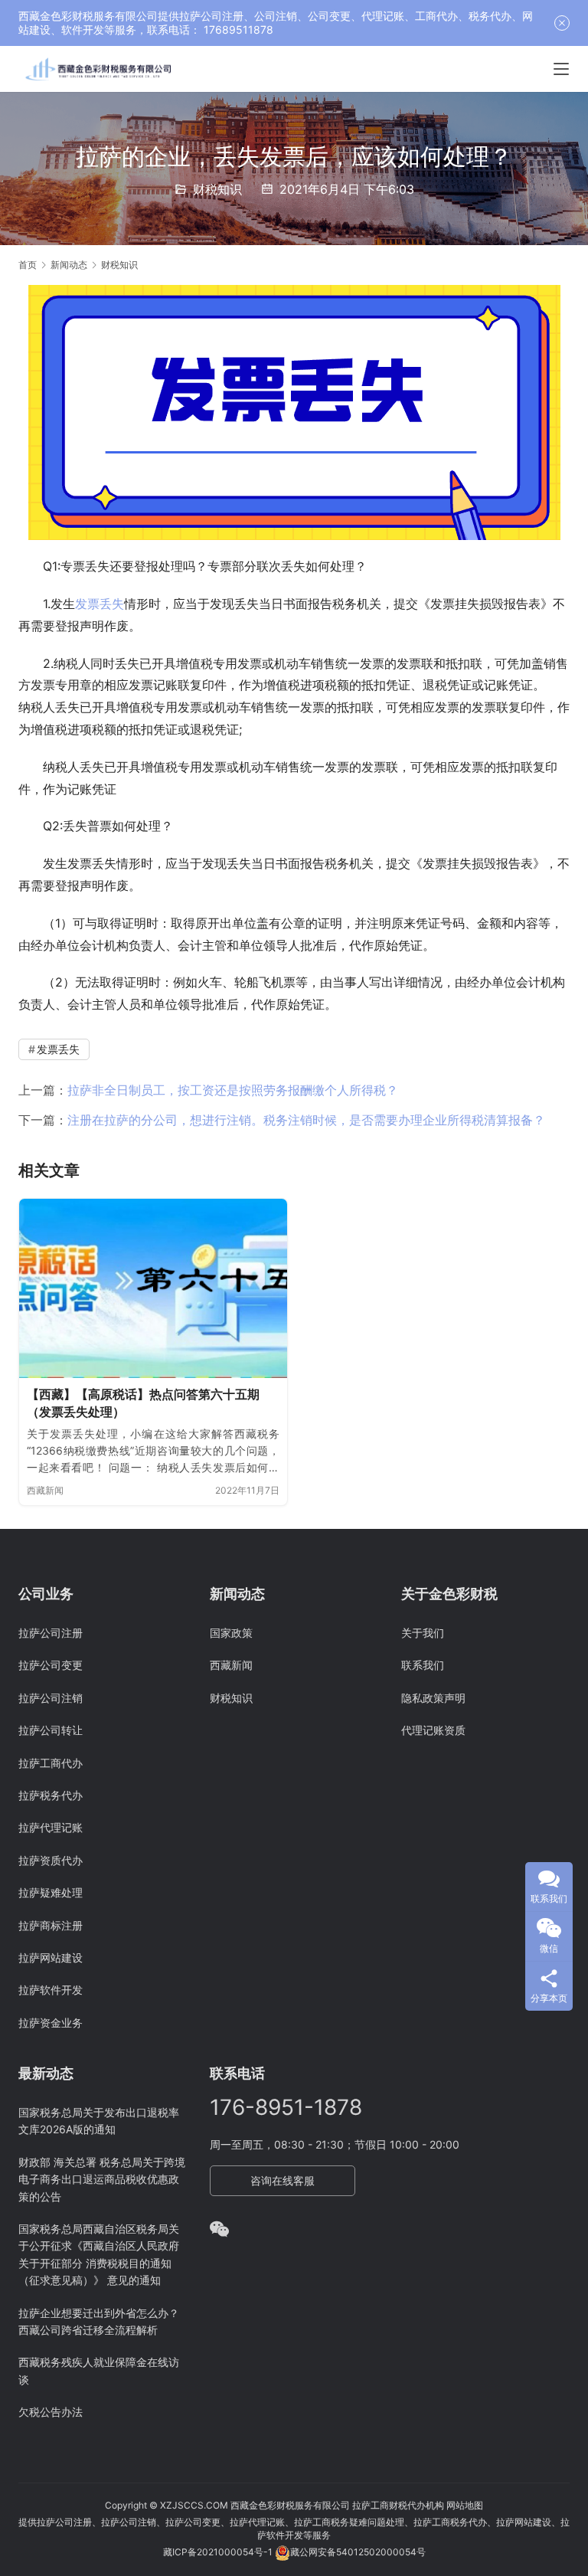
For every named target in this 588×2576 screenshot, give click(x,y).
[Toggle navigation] (561, 69)
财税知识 (217, 189)
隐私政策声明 (433, 1698)
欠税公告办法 (51, 2412)
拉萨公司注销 (51, 1698)
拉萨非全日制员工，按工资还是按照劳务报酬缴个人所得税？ (233, 1090)
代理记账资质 (433, 1730)
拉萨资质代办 (51, 1860)
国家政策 (231, 1633)
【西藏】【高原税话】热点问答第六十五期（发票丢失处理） (143, 1403)
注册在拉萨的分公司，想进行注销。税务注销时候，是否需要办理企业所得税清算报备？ (306, 1120)
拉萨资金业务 (51, 2023)
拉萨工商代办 (51, 1763)
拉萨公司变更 (51, 1665)
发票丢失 (100, 604)
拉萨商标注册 (51, 1925)
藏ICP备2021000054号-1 (219, 2552)
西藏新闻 (45, 1490)
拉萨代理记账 (51, 1827)
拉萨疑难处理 (51, 1892)
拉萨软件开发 (51, 1990)
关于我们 (423, 1633)
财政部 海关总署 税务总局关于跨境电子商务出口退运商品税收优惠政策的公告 (102, 2179)
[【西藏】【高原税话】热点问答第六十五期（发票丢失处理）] (153, 1288)
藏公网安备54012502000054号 (358, 2552)
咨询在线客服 (283, 2180)
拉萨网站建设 (51, 1957)
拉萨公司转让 (51, 1730)
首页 (28, 265)
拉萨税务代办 (51, 1795)
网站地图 (465, 2505)
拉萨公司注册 (51, 1633)
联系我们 (423, 1665)
